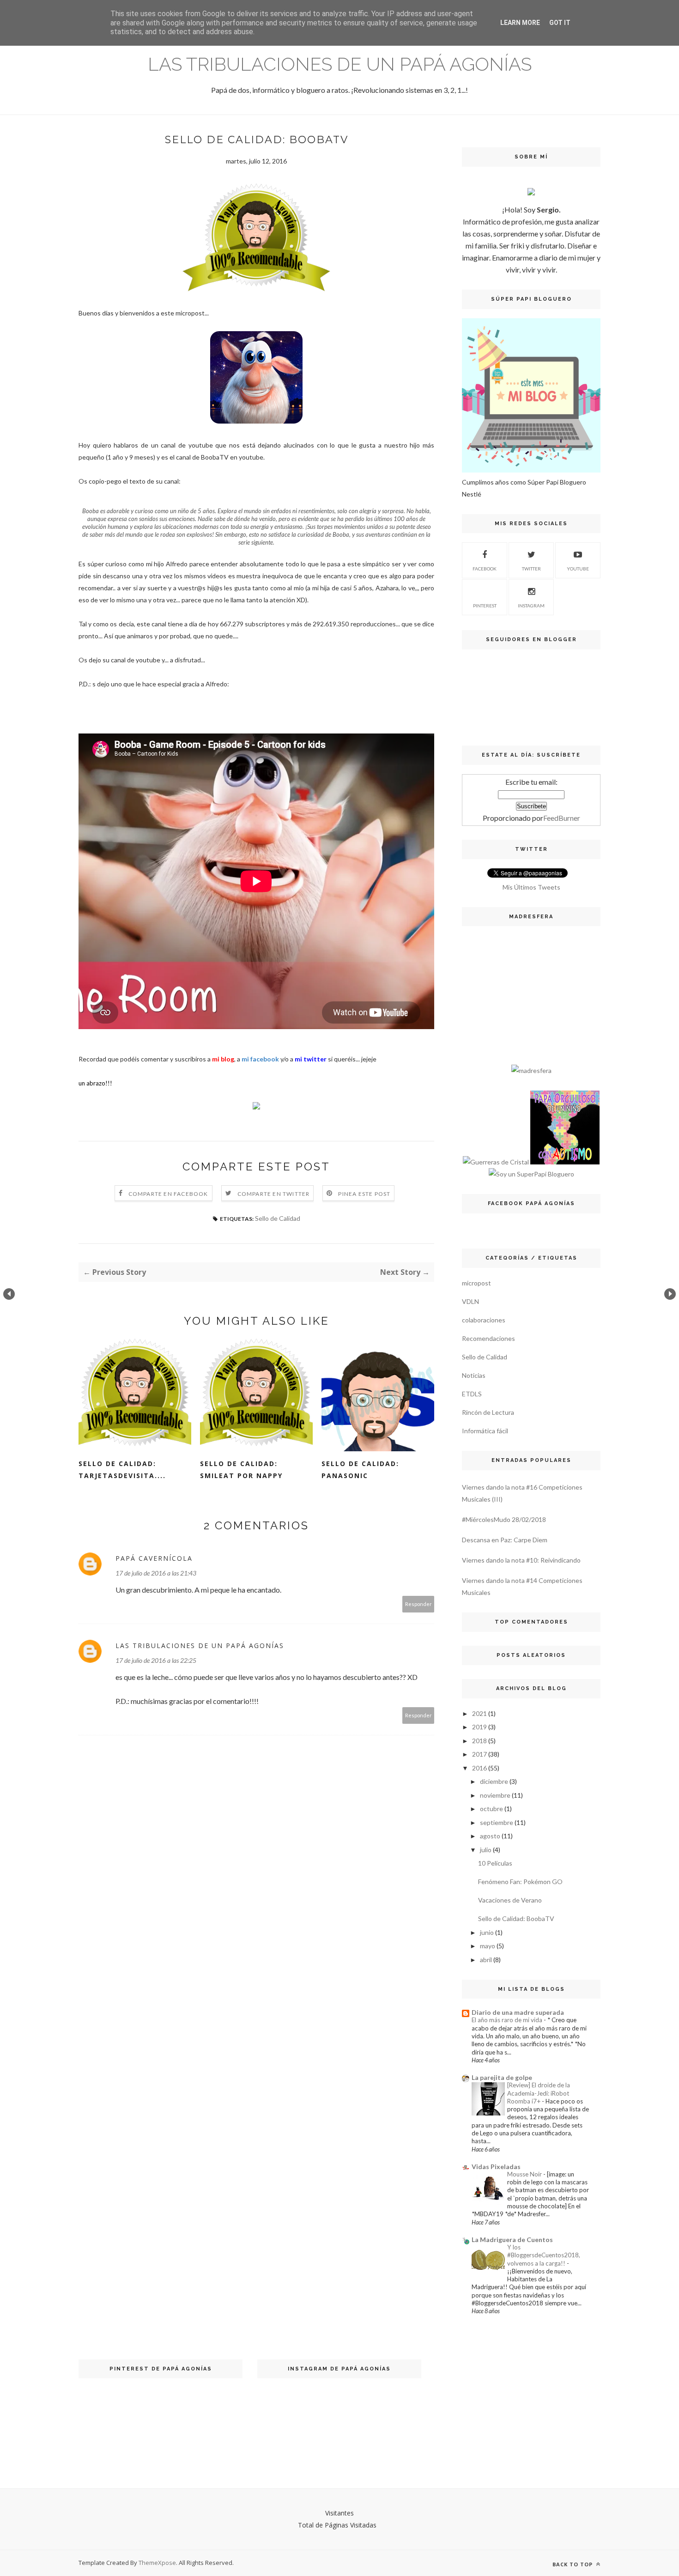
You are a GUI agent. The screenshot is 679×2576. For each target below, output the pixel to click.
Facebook (485, 569)
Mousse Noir (525, 2174)
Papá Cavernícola (154, 1558)
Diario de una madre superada (518, 2012)
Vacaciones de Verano (510, 1900)
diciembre (494, 1781)
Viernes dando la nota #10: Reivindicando (521, 1560)
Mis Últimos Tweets (531, 887)
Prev (9, 1294)
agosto (490, 1836)
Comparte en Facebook (168, 1194)
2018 (479, 1741)
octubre (491, 1809)
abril (486, 1960)
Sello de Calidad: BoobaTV (516, 1918)
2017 (479, 1754)
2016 (479, 1768)
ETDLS (472, 1394)
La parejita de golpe (502, 2077)
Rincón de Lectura (488, 1412)
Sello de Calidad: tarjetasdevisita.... (122, 1470)
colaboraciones (484, 1320)
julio (486, 1850)
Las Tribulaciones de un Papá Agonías (340, 64)
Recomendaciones (488, 1338)
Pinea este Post (364, 1194)
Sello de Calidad (278, 1218)
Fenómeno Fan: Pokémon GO (520, 1882)
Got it (560, 23)
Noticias (474, 1375)
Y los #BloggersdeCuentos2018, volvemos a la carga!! (544, 2255)
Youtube (578, 569)
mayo (488, 1946)
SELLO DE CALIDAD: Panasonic (360, 1470)
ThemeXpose (157, 2563)
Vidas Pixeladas (496, 2167)
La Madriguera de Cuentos (512, 2240)
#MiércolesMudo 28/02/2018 (504, 1519)
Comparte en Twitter (274, 1194)
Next (670, 1294)
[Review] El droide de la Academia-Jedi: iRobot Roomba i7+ (539, 2093)
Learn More (520, 23)
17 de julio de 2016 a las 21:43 (156, 1573)
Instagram (531, 606)
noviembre (495, 1795)
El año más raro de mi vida (508, 2020)
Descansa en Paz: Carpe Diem (505, 1540)
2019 (479, 1727)
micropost (476, 1283)
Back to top (573, 2564)
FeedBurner (562, 818)
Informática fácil (485, 1431)
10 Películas (495, 1863)
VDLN (470, 1301)
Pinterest (485, 606)
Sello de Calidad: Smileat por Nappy (241, 1470)
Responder (418, 1604)
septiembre (497, 1822)
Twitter (531, 569)
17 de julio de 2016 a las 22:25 (156, 1660)
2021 (479, 1713)
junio (487, 1932)
